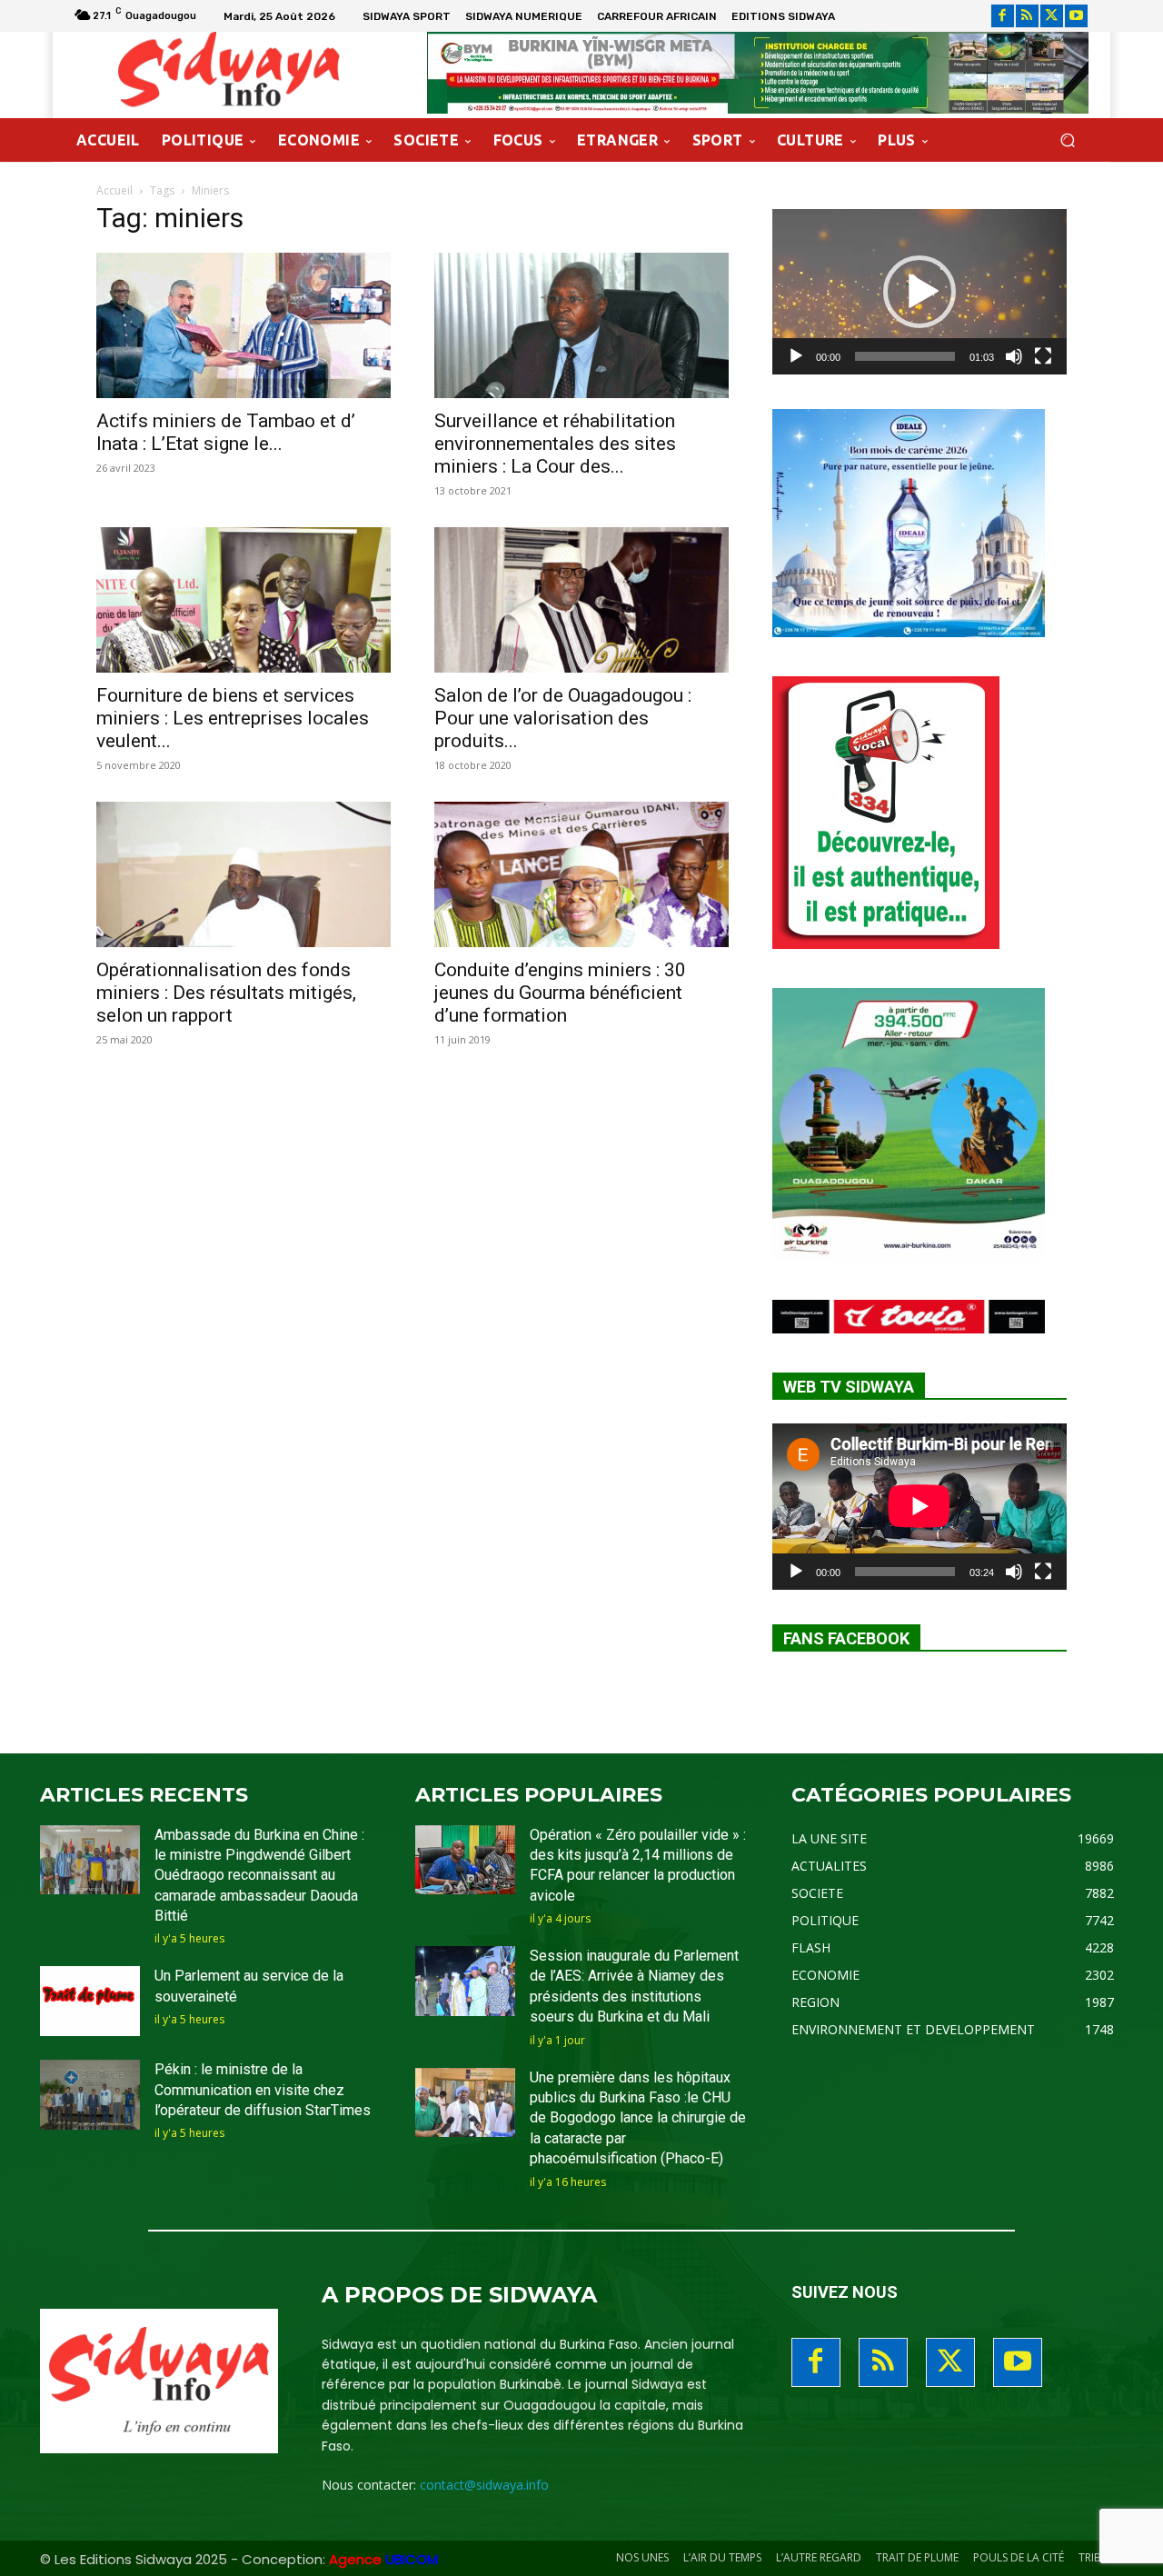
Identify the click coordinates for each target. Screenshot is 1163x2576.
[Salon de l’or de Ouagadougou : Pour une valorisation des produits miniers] (581, 600)
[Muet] (1014, 356)
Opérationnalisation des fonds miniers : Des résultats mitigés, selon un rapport (226, 993)
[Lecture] (796, 356)
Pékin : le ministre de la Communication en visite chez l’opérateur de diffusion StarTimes (263, 2090)
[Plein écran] (1043, 356)
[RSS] (1027, 16)
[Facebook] (1003, 16)
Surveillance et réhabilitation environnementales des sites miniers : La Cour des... (555, 444)
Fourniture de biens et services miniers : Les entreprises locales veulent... (233, 718)
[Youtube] (1076, 16)
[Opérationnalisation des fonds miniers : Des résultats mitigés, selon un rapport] (244, 874)
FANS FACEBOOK (846, 1638)
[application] (919, 292)
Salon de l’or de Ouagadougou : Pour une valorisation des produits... (563, 718)
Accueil (114, 190)
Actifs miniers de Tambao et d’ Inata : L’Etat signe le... (226, 432)
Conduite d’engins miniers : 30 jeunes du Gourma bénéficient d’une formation (560, 993)
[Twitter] (1052, 16)
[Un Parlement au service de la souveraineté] (90, 2001)
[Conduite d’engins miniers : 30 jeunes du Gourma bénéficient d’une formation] (581, 874)
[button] (1067, 140)
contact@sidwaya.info (484, 2485)
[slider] (905, 356)
